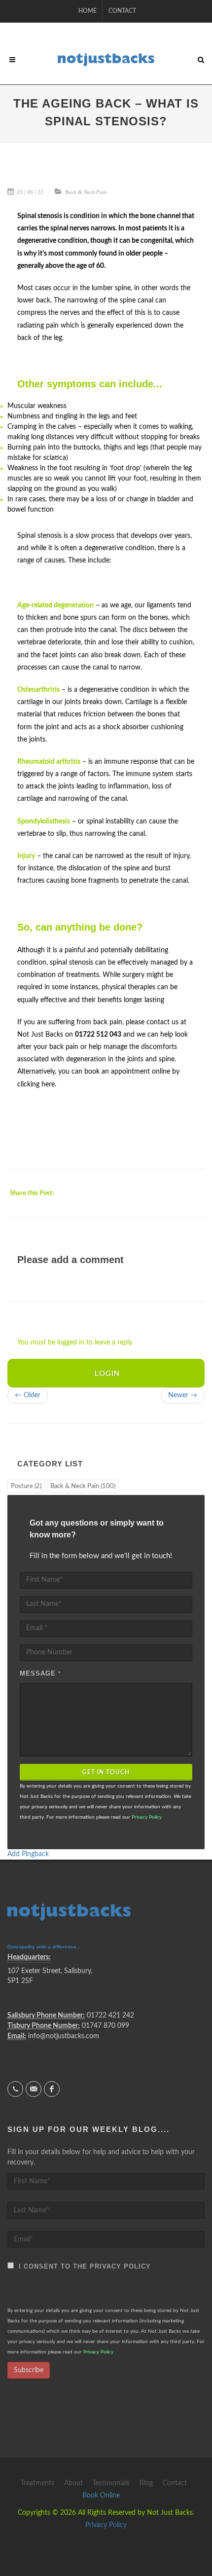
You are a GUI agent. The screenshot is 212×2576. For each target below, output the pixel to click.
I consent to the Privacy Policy (82, 2266)
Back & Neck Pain (86, 192)
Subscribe (29, 2370)
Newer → (183, 1395)
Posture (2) (26, 1486)
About (73, 2483)
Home (88, 11)
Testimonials (111, 2483)
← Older (28, 1395)
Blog (146, 2483)
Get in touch (106, 1772)
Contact (122, 11)
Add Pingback (28, 1854)
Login (107, 1374)
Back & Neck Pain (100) (83, 1486)
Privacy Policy (147, 1817)
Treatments (37, 2483)
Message (40, 1673)
